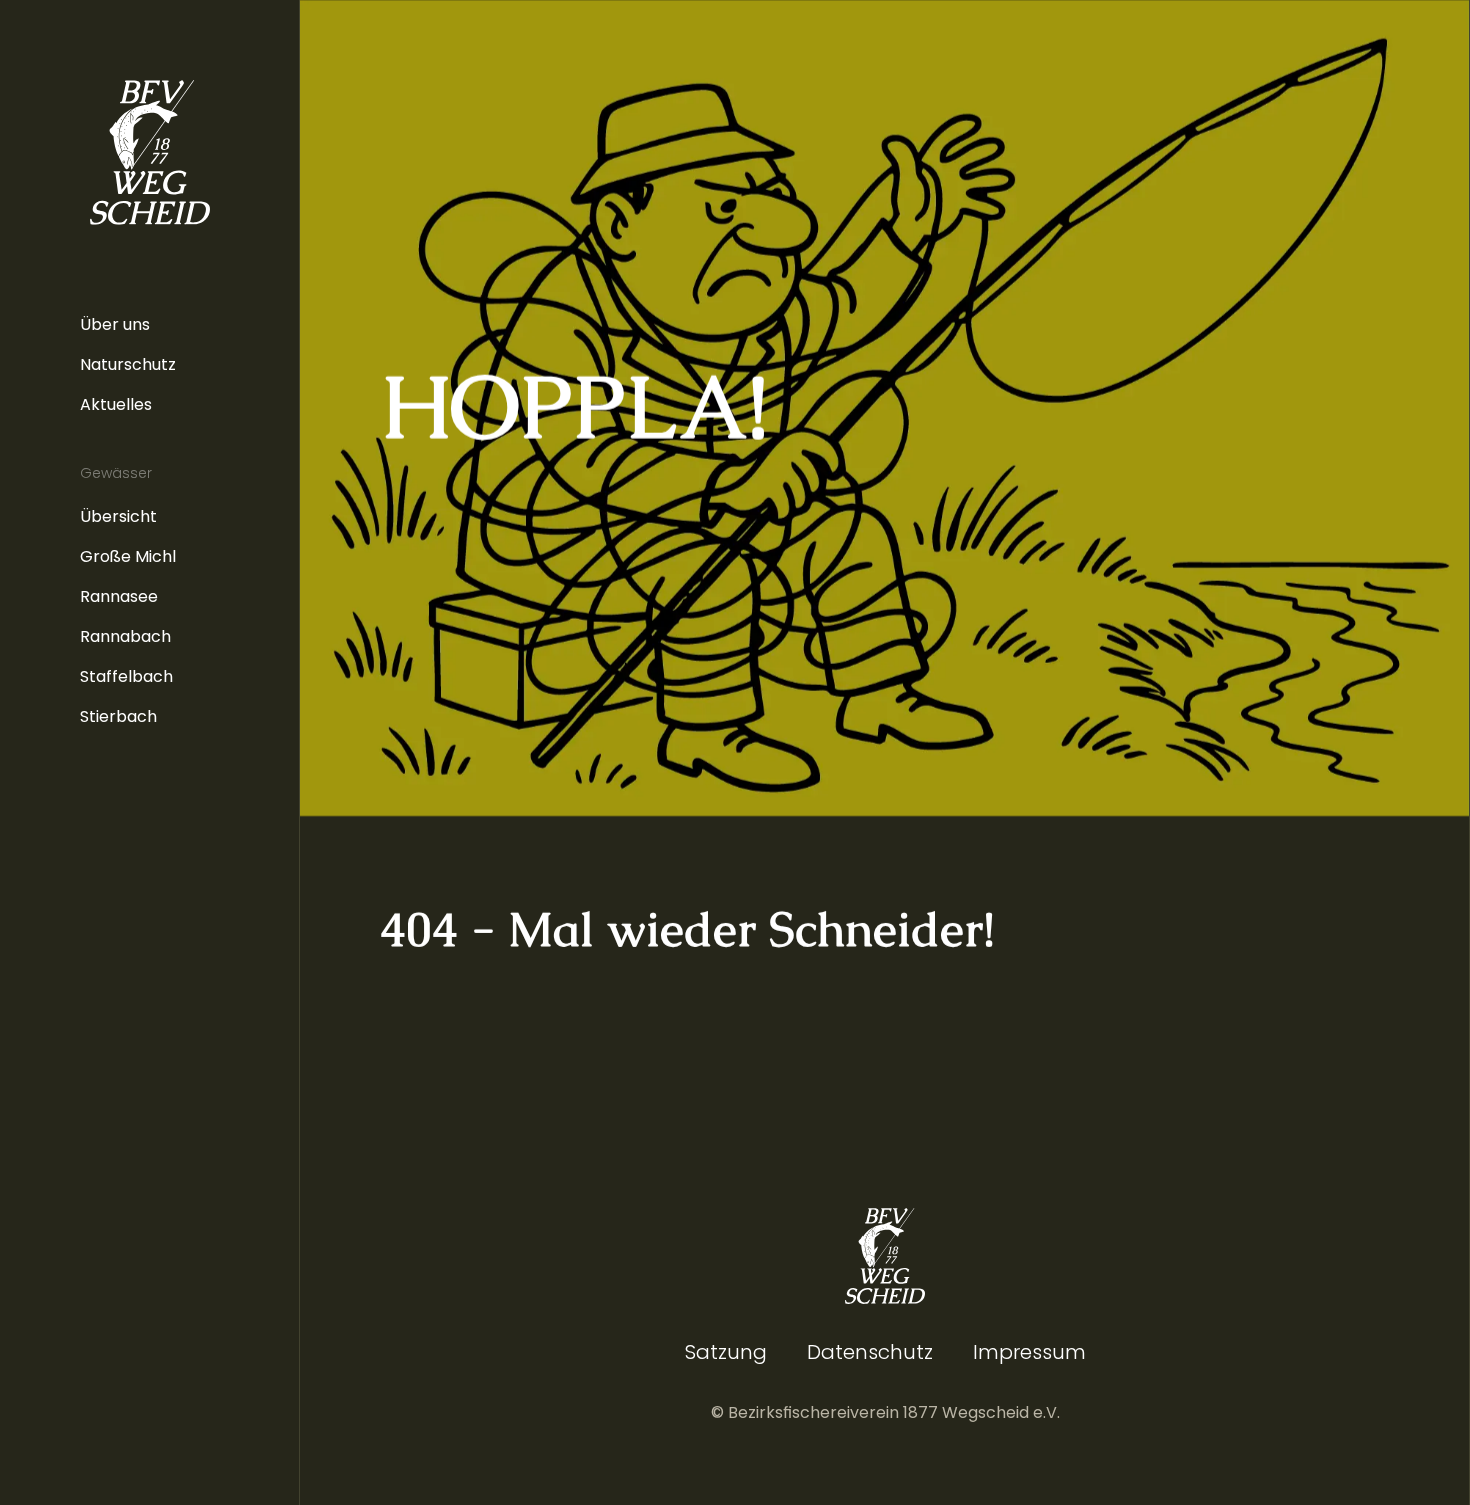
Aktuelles (116, 404)
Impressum (1029, 1352)
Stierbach (118, 716)
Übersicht (118, 516)
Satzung (726, 1352)
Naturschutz (128, 364)
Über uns (115, 324)
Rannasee (119, 596)
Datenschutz (870, 1352)
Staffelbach (126, 676)
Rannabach (125, 636)
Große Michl (128, 556)
